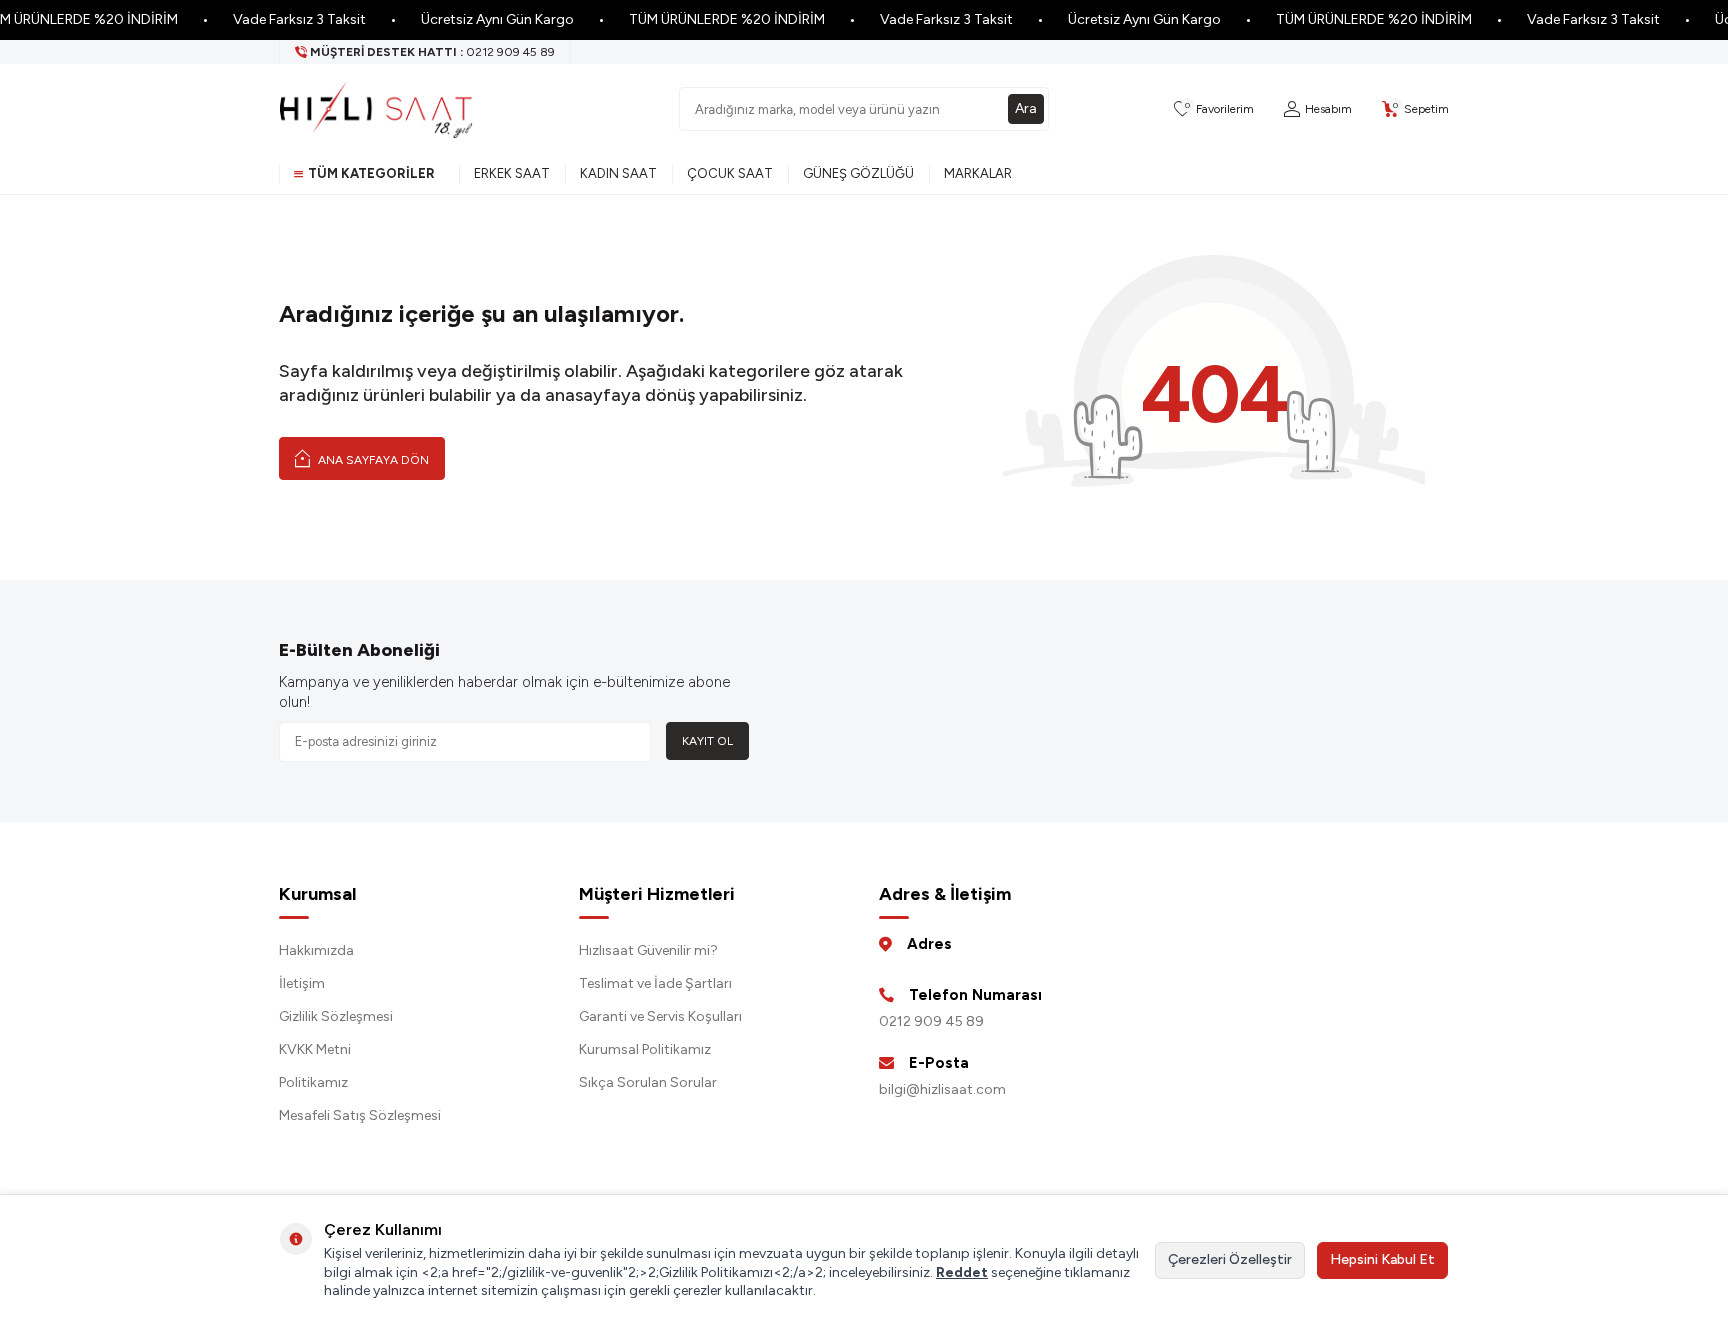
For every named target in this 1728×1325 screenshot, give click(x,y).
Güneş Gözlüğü (858, 173)
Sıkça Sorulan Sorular (648, 1082)
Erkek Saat (512, 173)
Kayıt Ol (707, 741)
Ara (1026, 108)
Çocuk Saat (730, 173)
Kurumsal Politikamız (645, 1049)
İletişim (302, 983)
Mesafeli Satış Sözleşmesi (360, 1115)
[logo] (376, 109)
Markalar (978, 173)
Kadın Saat (618, 173)
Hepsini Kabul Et (1382, 1259)
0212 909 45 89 (931, 1021)
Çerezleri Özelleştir (1230, 1259)
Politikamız (313, 1082)
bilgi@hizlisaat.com (942, 1089)
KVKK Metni (315, 1049)
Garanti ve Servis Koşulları (660, 1016)
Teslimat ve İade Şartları (655, 983)
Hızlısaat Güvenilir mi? (648, 950)
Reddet (962, 1272)
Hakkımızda (316, 950)
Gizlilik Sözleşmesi (336, 1016)
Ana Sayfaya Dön (372, 460)
